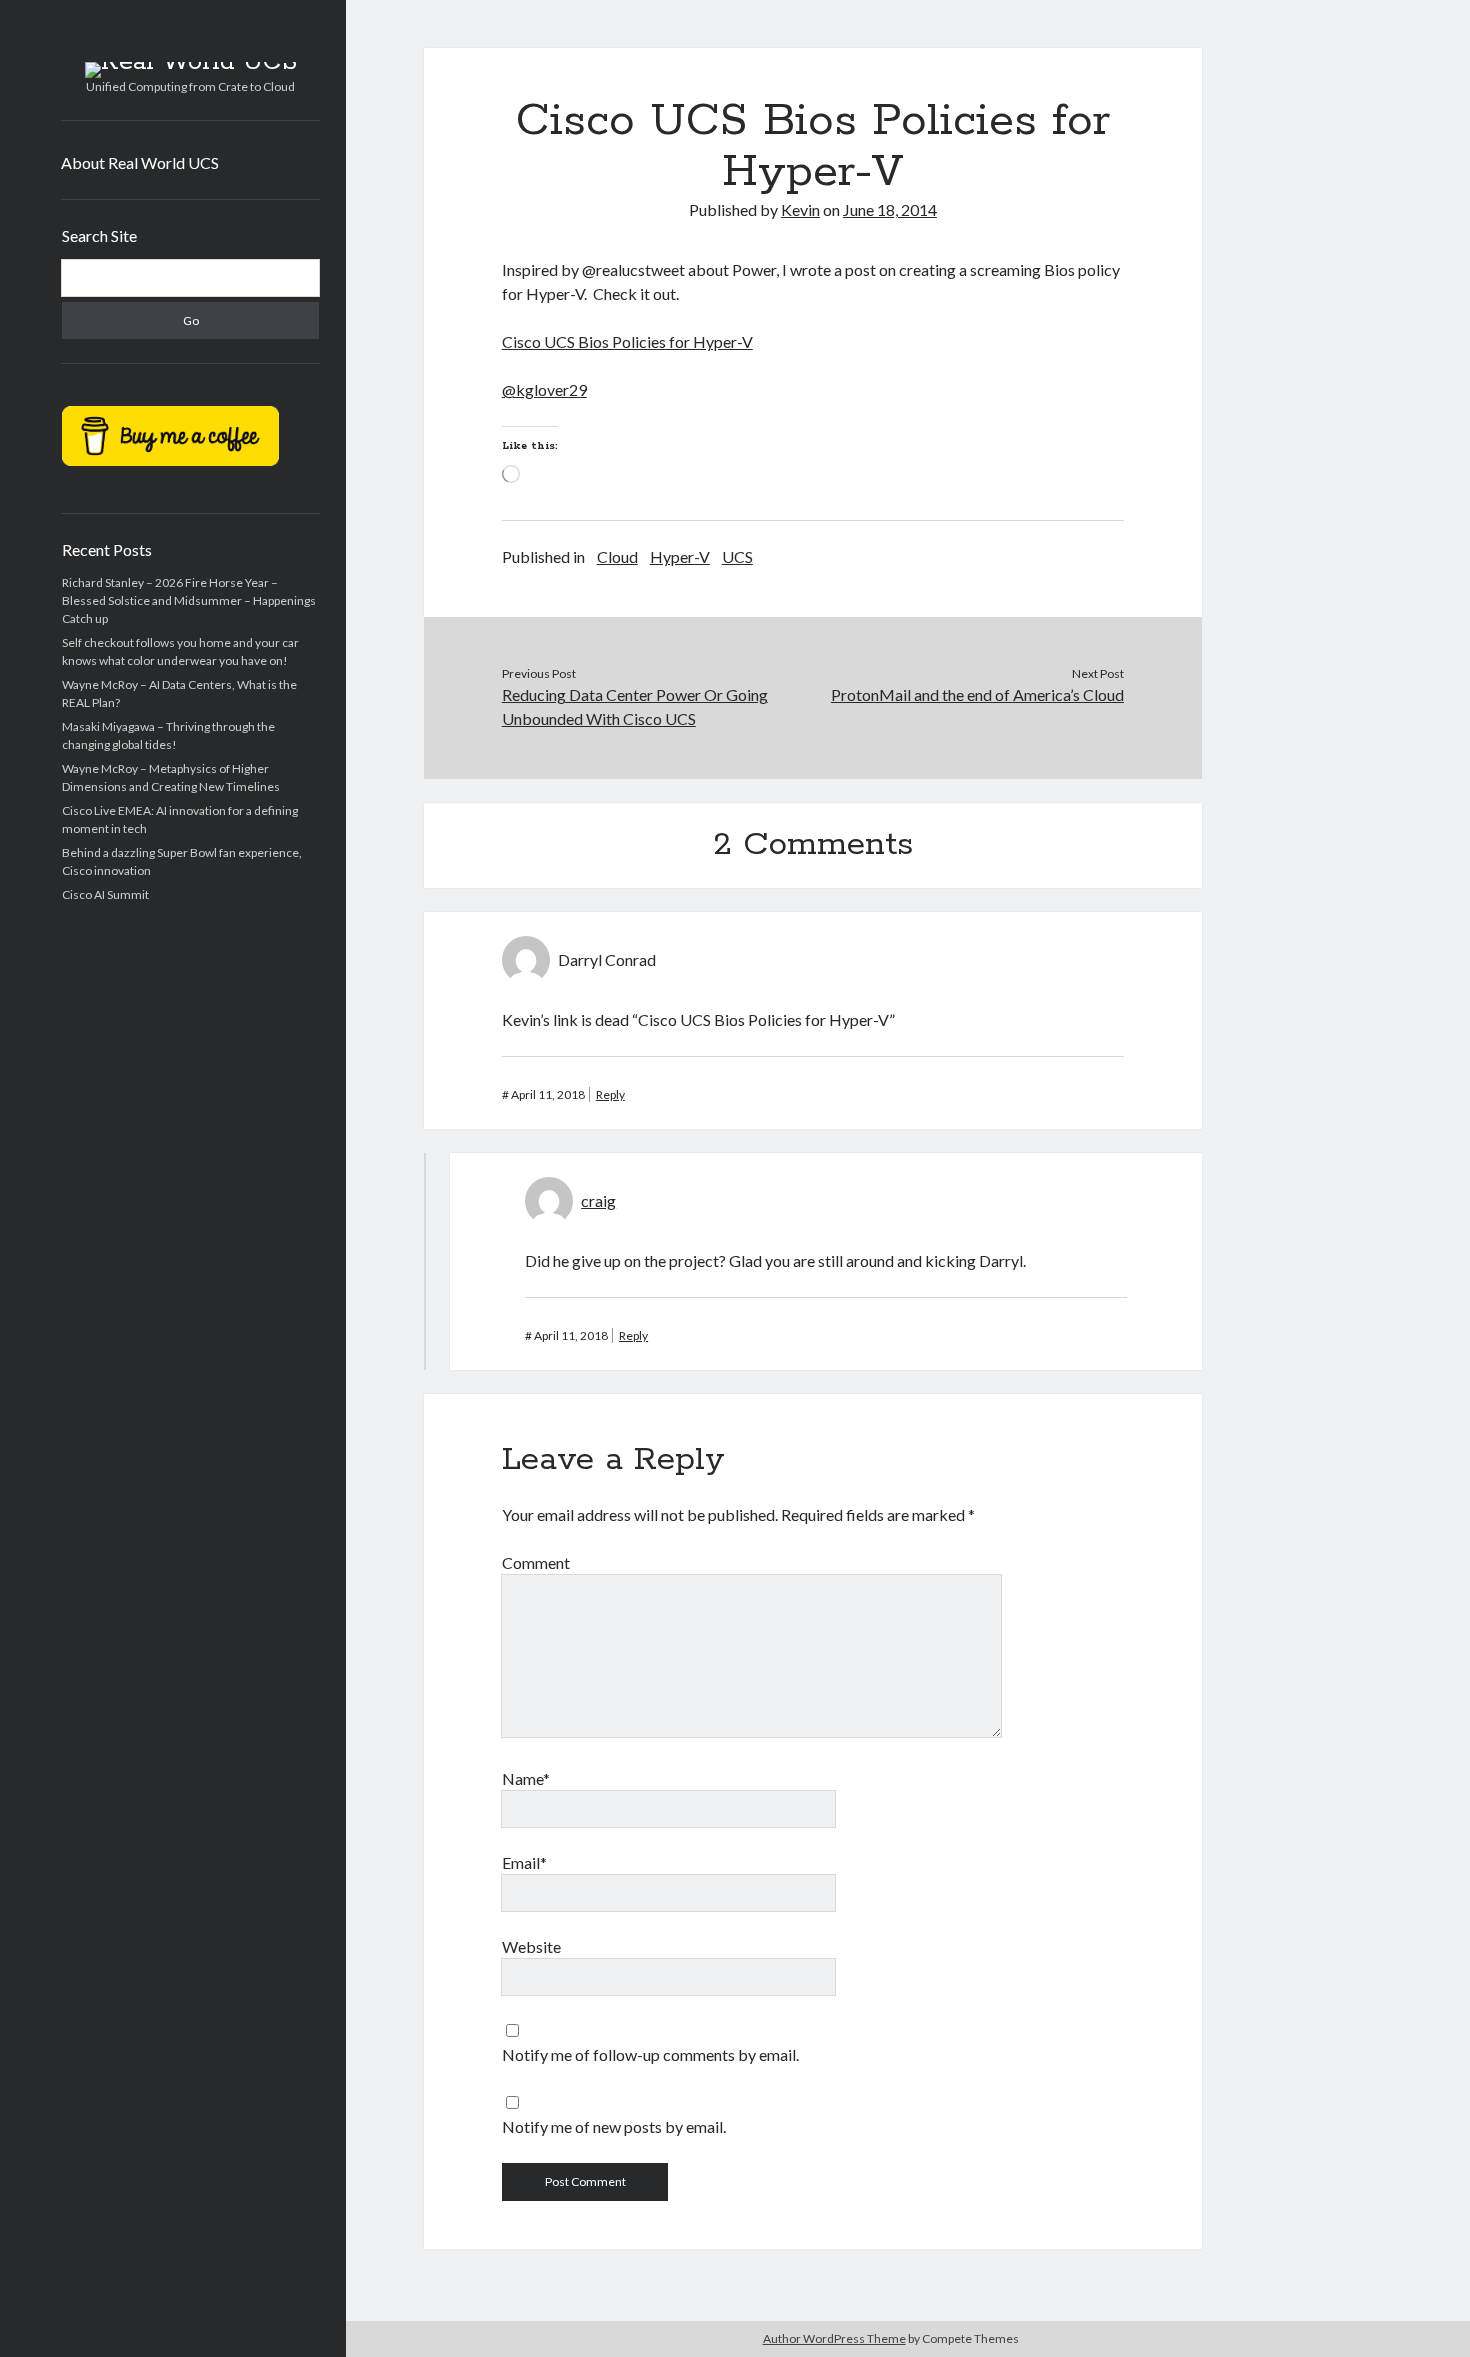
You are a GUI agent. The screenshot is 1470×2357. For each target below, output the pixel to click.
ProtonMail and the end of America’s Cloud (977, 694)
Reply (610, 1094)
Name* (526, 1778)
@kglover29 (544, 389)
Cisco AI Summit (105, 894)
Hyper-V (680, 556)
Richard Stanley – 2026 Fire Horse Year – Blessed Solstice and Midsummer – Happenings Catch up (189, 600)
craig (598, 1200)
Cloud (617, 556)
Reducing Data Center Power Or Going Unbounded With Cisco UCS (635, 706)
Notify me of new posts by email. (614, 2126)
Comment (536, 1562)
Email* (524, 1862)
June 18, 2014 (890, 209)
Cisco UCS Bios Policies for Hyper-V (627, 341)
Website (531, 1946)
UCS (737, 556)
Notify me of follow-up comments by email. (650, 2054)
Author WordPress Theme (834, 2338)
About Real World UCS (140, 162)
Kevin (800, 209)
